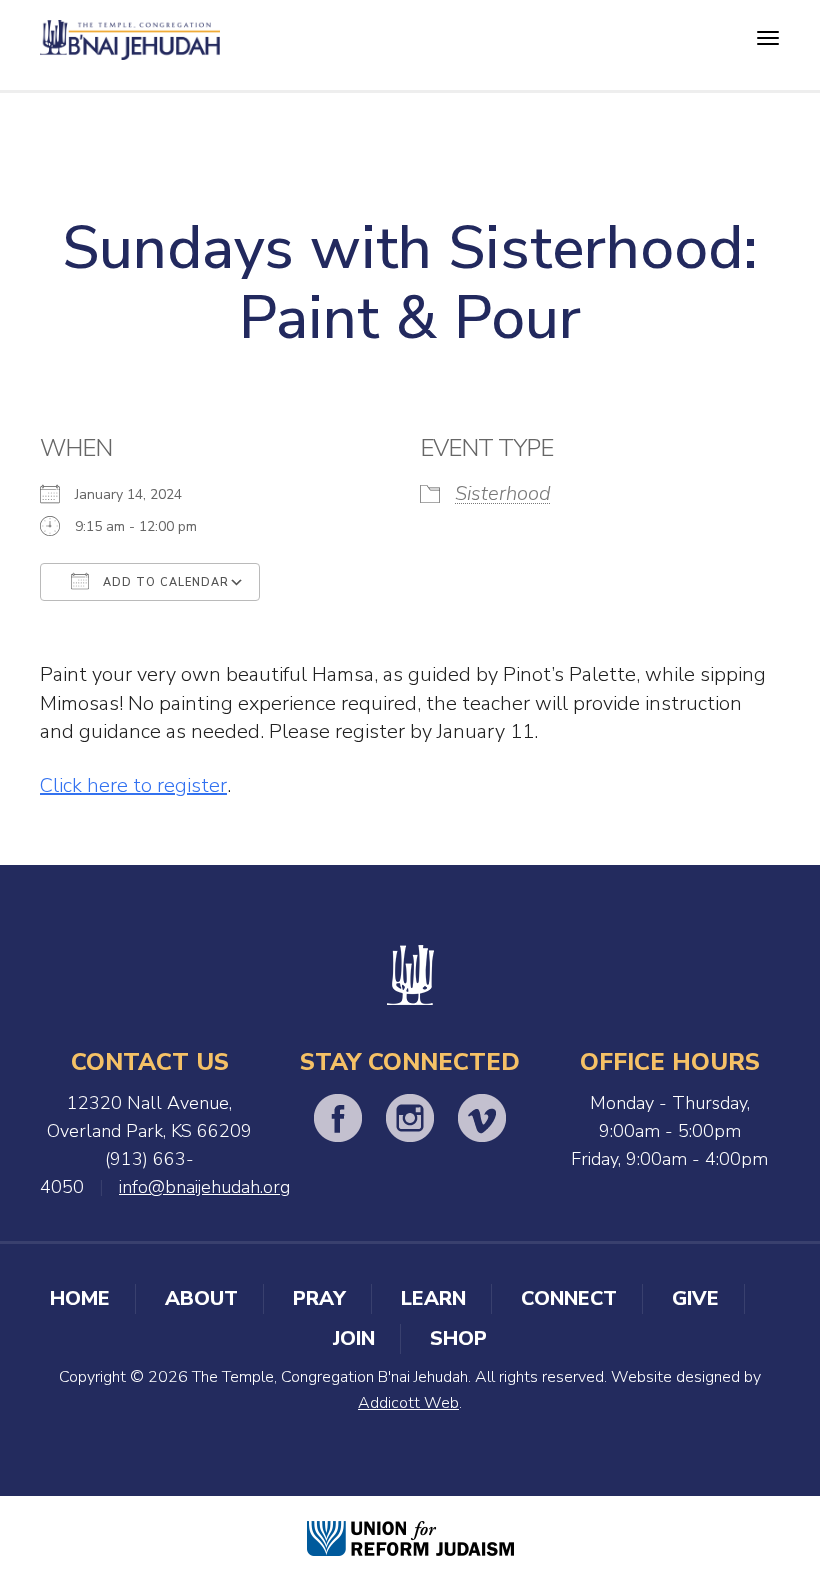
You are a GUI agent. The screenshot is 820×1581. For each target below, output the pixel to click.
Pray (319, 1298)
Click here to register (133, 785)
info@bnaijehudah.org (204, 1187)
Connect (569, 1298)
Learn (433, 1298)
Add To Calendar (164, 582)
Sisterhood (503, 493)
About (201, 1298)
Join (354, 1338)
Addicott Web (408, 1403)
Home (80, 1298)
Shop (458, 1338)
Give (695, 1298)
